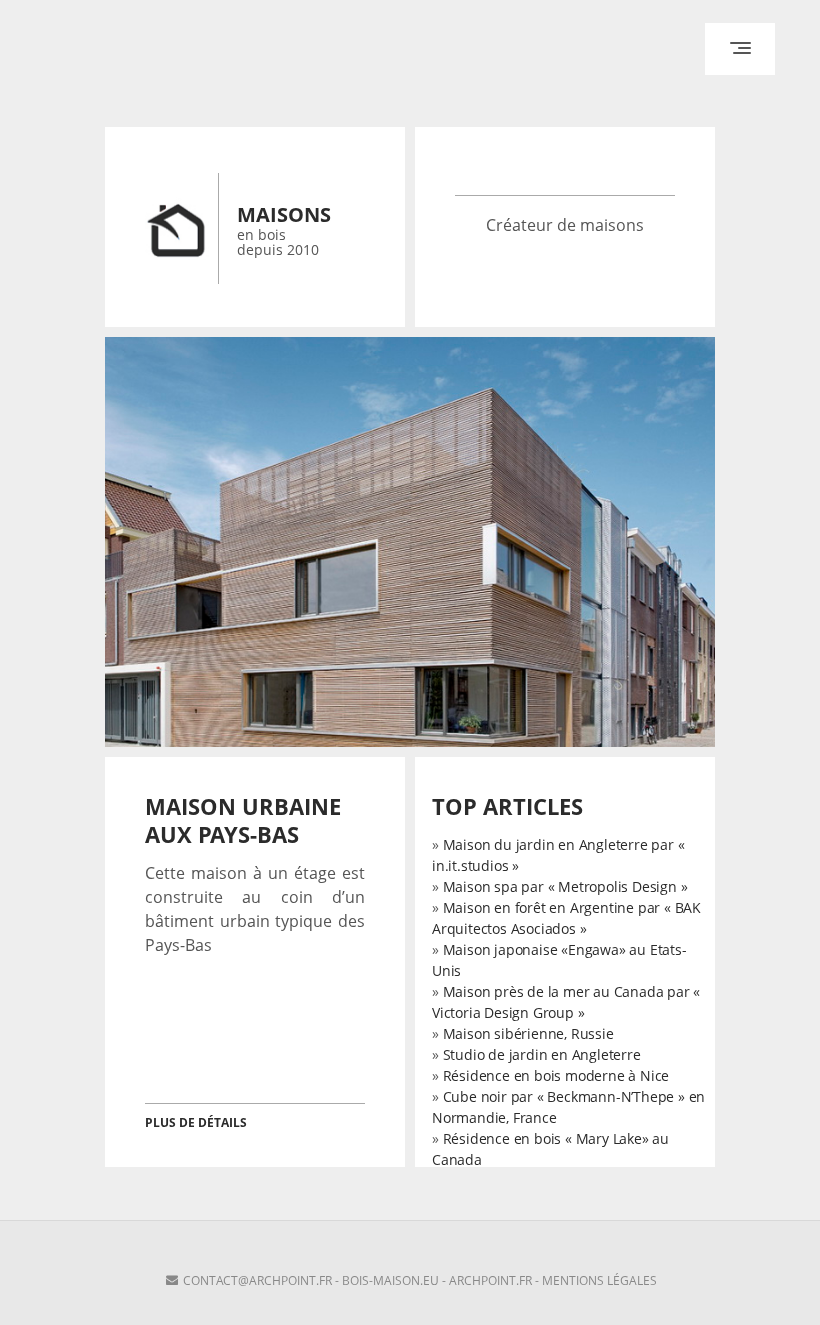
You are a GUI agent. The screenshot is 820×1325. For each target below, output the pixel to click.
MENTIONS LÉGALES (599, 1280)
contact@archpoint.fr (257, 1280)
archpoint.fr (490, 1280)
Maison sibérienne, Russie (528, 1033)
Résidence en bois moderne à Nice (556, 1075)
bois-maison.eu (390, 1280)
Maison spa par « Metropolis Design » (565, 886)
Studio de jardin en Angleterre (542, 1054)
